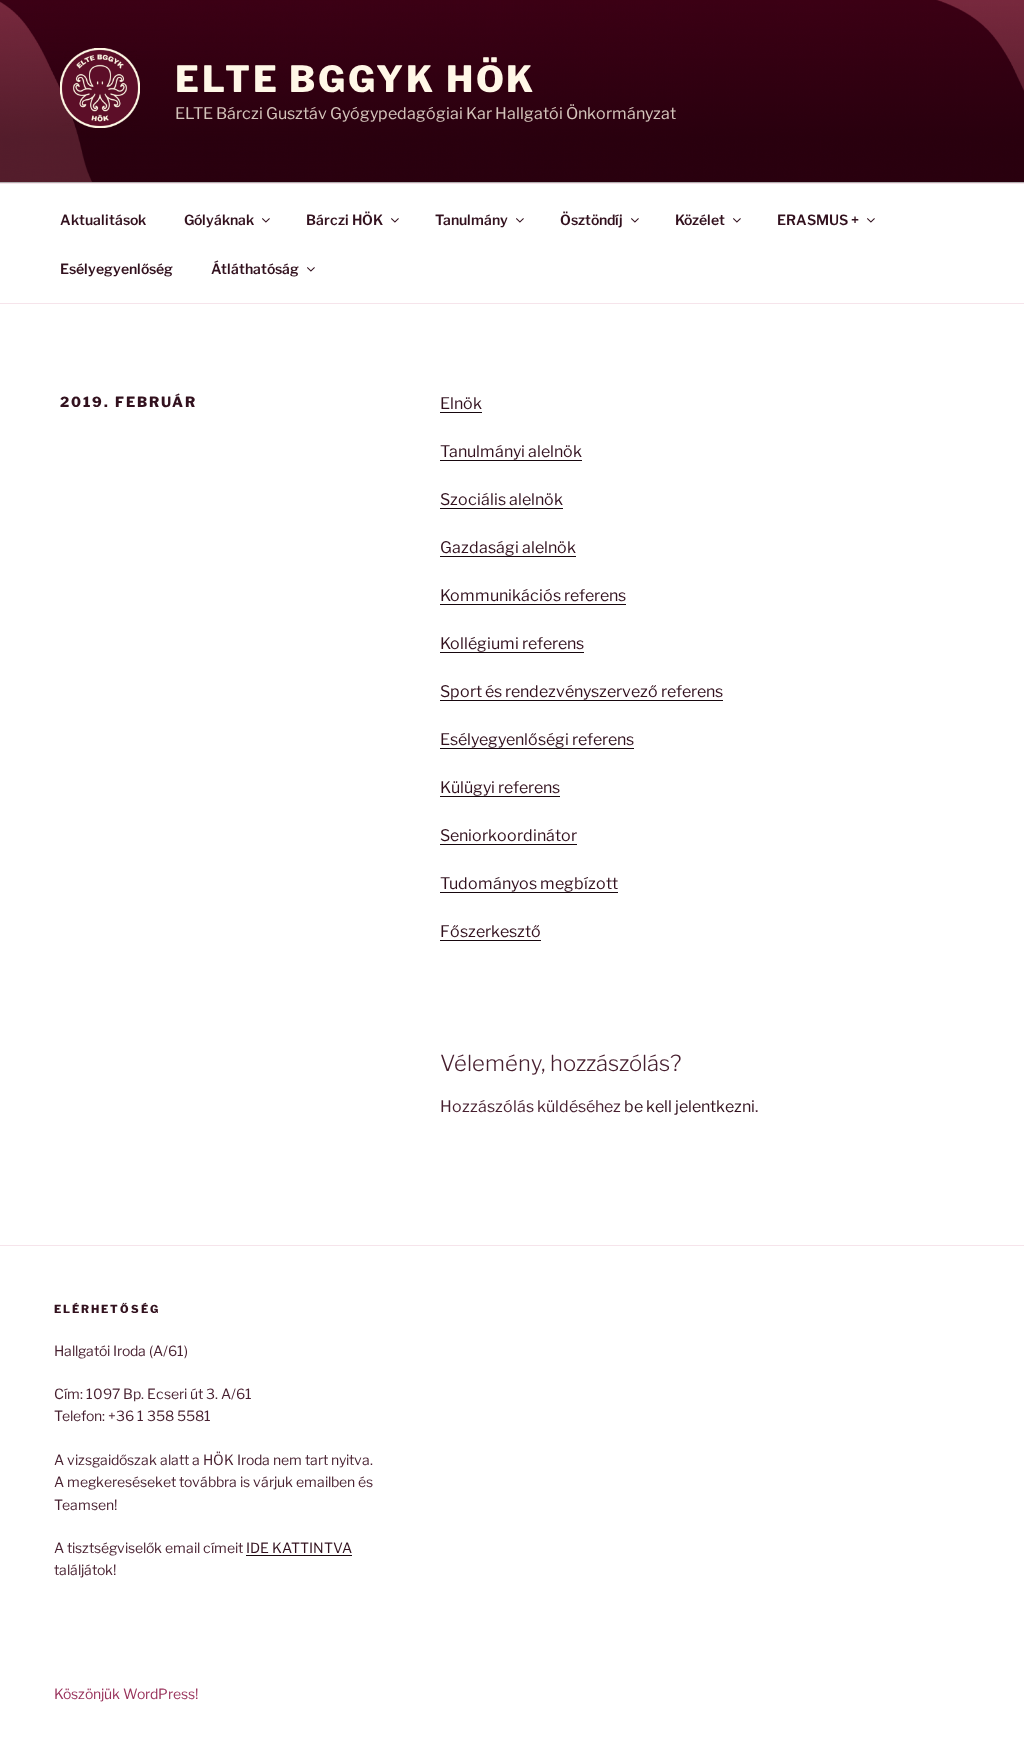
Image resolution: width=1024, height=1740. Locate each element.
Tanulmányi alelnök (511, 451)
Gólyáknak (219, 219)
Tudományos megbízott (529, 883)
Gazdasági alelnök (508, 547)
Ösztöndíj (591, 219)
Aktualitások (103, 219)
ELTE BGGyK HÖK (355, 79)
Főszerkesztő (490, 931)
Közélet (700, 219)
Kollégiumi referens (512, 643)
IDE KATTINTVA (299, 1547)
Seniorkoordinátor (508, 835)
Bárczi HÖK (344, 219)
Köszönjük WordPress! (126, 1693)
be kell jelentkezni (689, 1106)
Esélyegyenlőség (116, 268)
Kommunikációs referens (533, 595)
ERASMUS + (818, 219)
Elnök (461, 403)
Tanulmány (471, 219)
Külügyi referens (500, 787)
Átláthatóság (255, 268)
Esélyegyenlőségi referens (537, 739)
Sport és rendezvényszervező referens (581, 691)
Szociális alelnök (501, 499)
